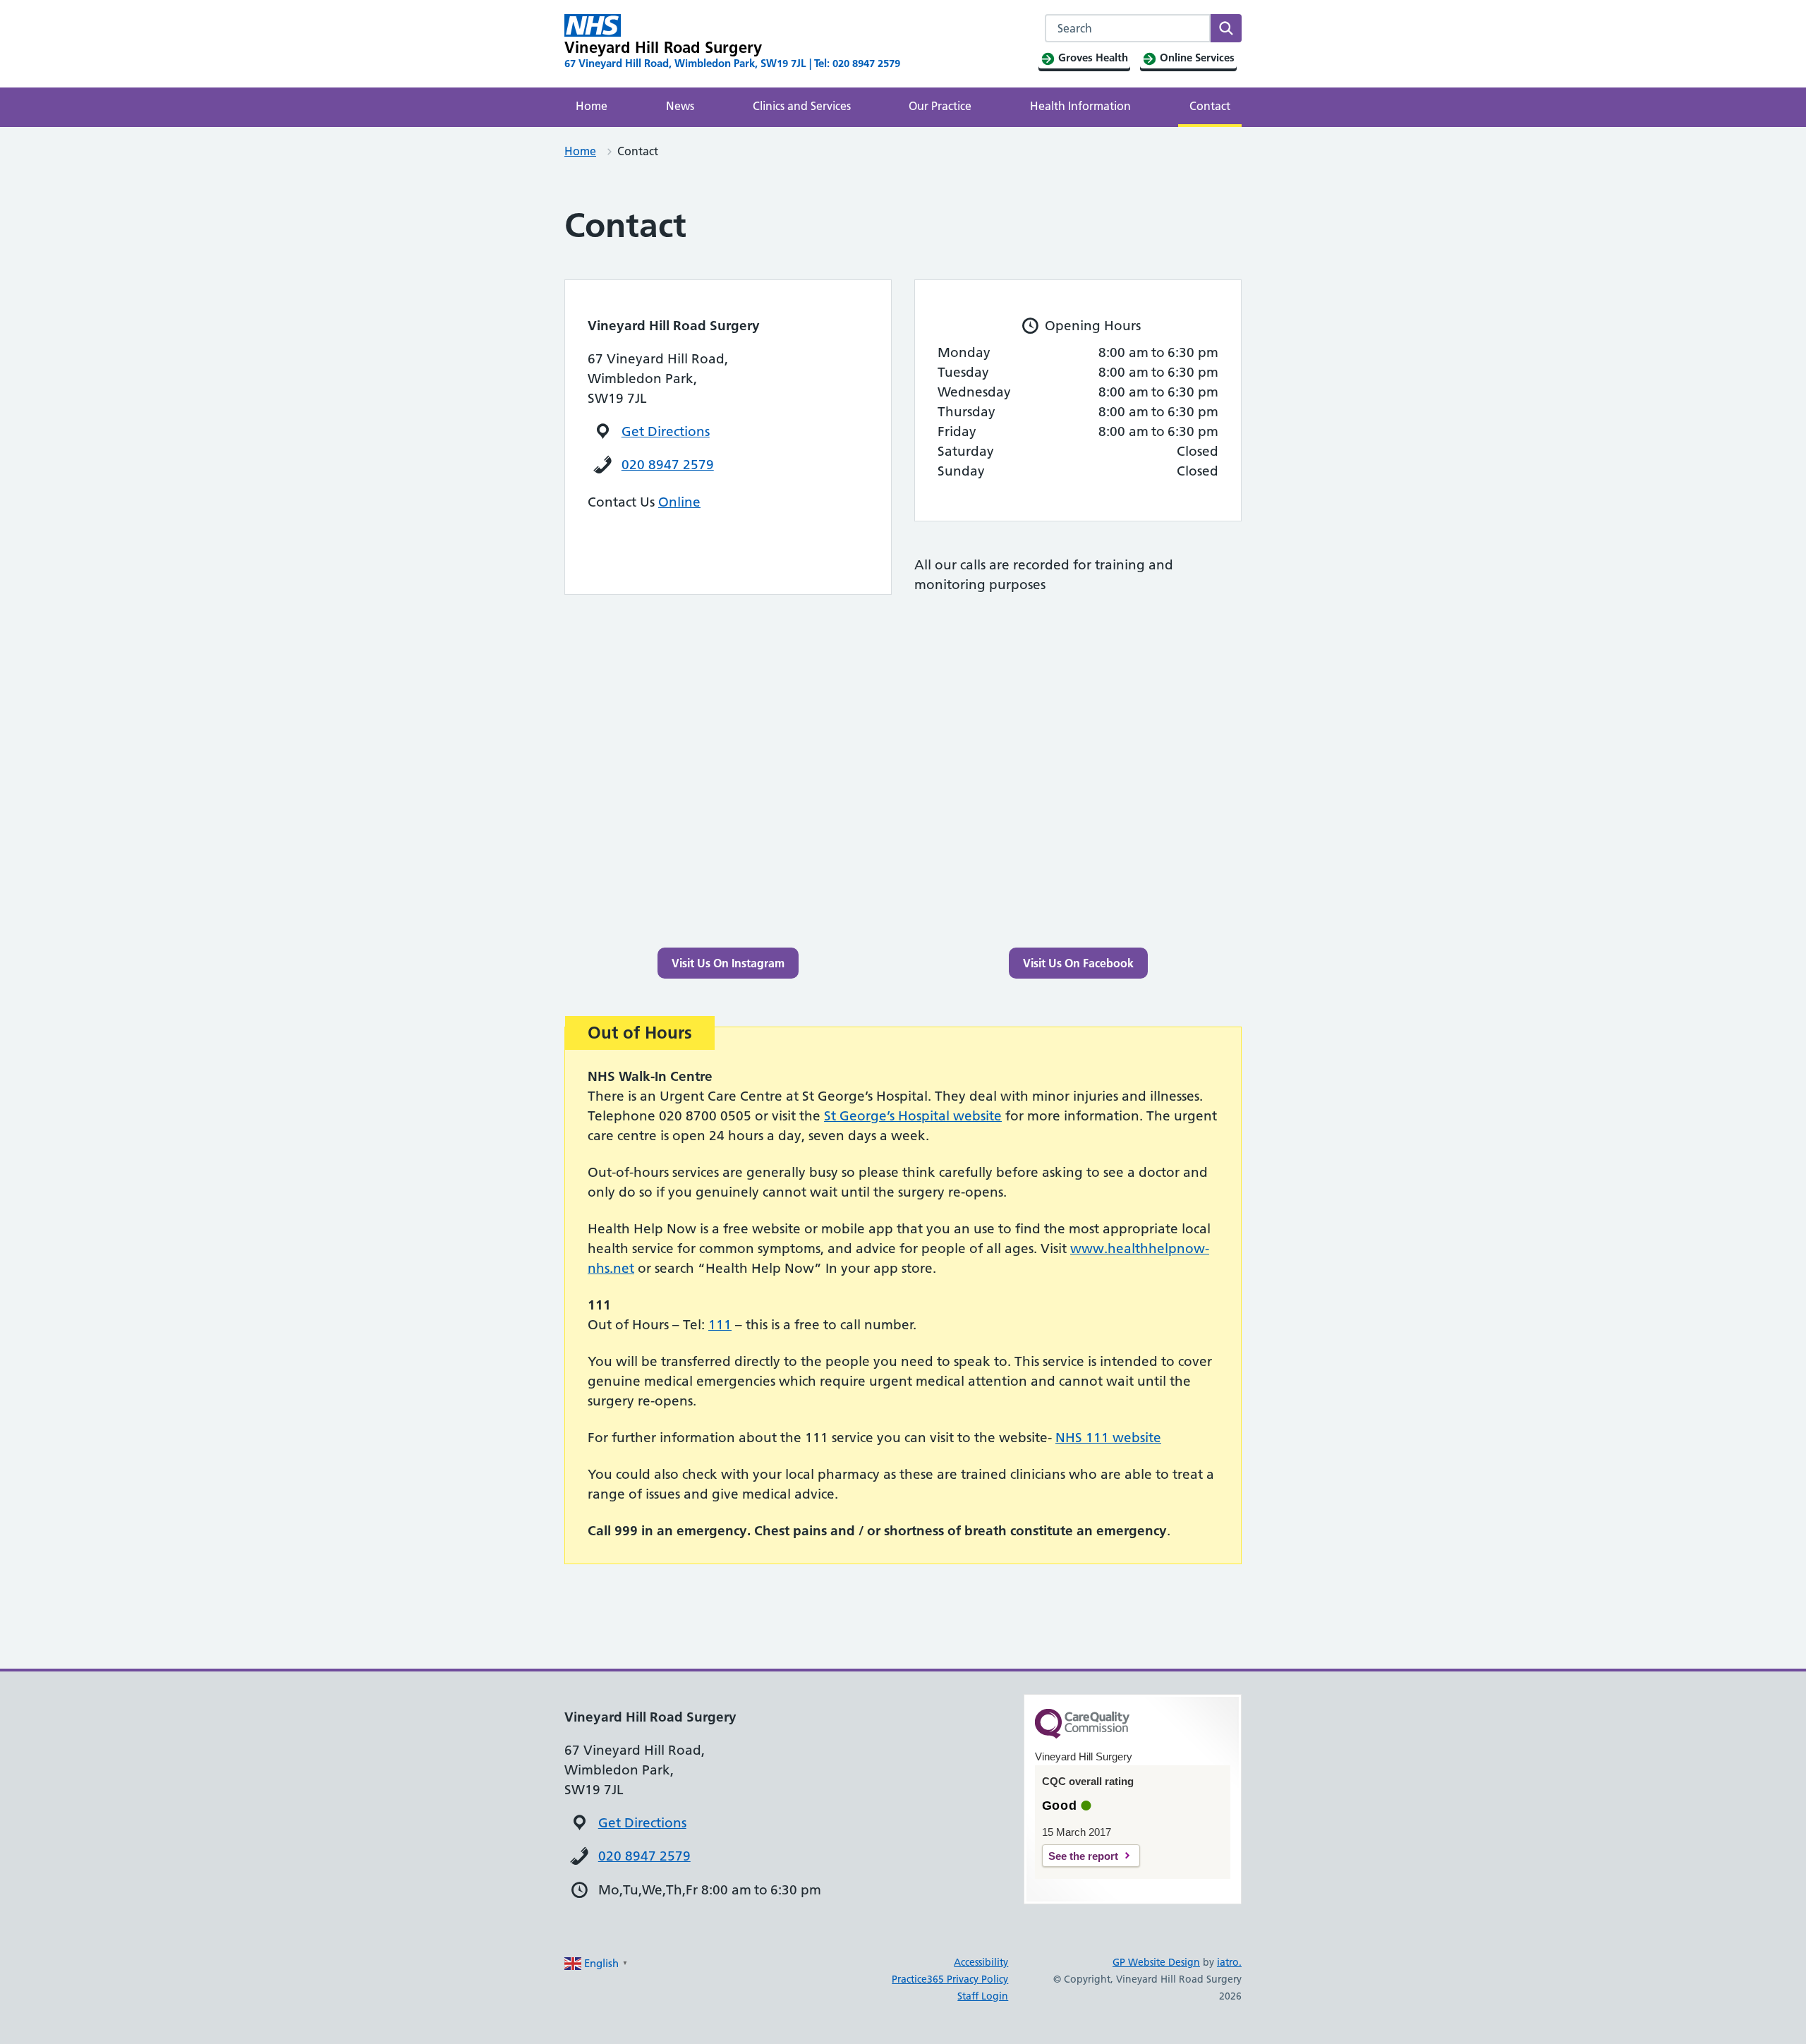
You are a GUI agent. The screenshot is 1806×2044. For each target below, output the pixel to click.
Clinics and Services (802, 106)
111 (720, 1325)
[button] (728, 963)
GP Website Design (1156, 1962)
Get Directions (666, 431)
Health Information (1080, 106)
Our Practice (940, 106)
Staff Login (983, 1996)
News (680, 106)
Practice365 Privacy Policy (950, 1979)
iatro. (1229, 1962)
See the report (1083, 1856)
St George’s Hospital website (913, 1116)
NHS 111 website (1108, 1438)
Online (679, 502)
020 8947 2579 (668, 465)
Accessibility (981, 1962)
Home (592, 106)
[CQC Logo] (1082, 1735)
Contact (1210, 106)
